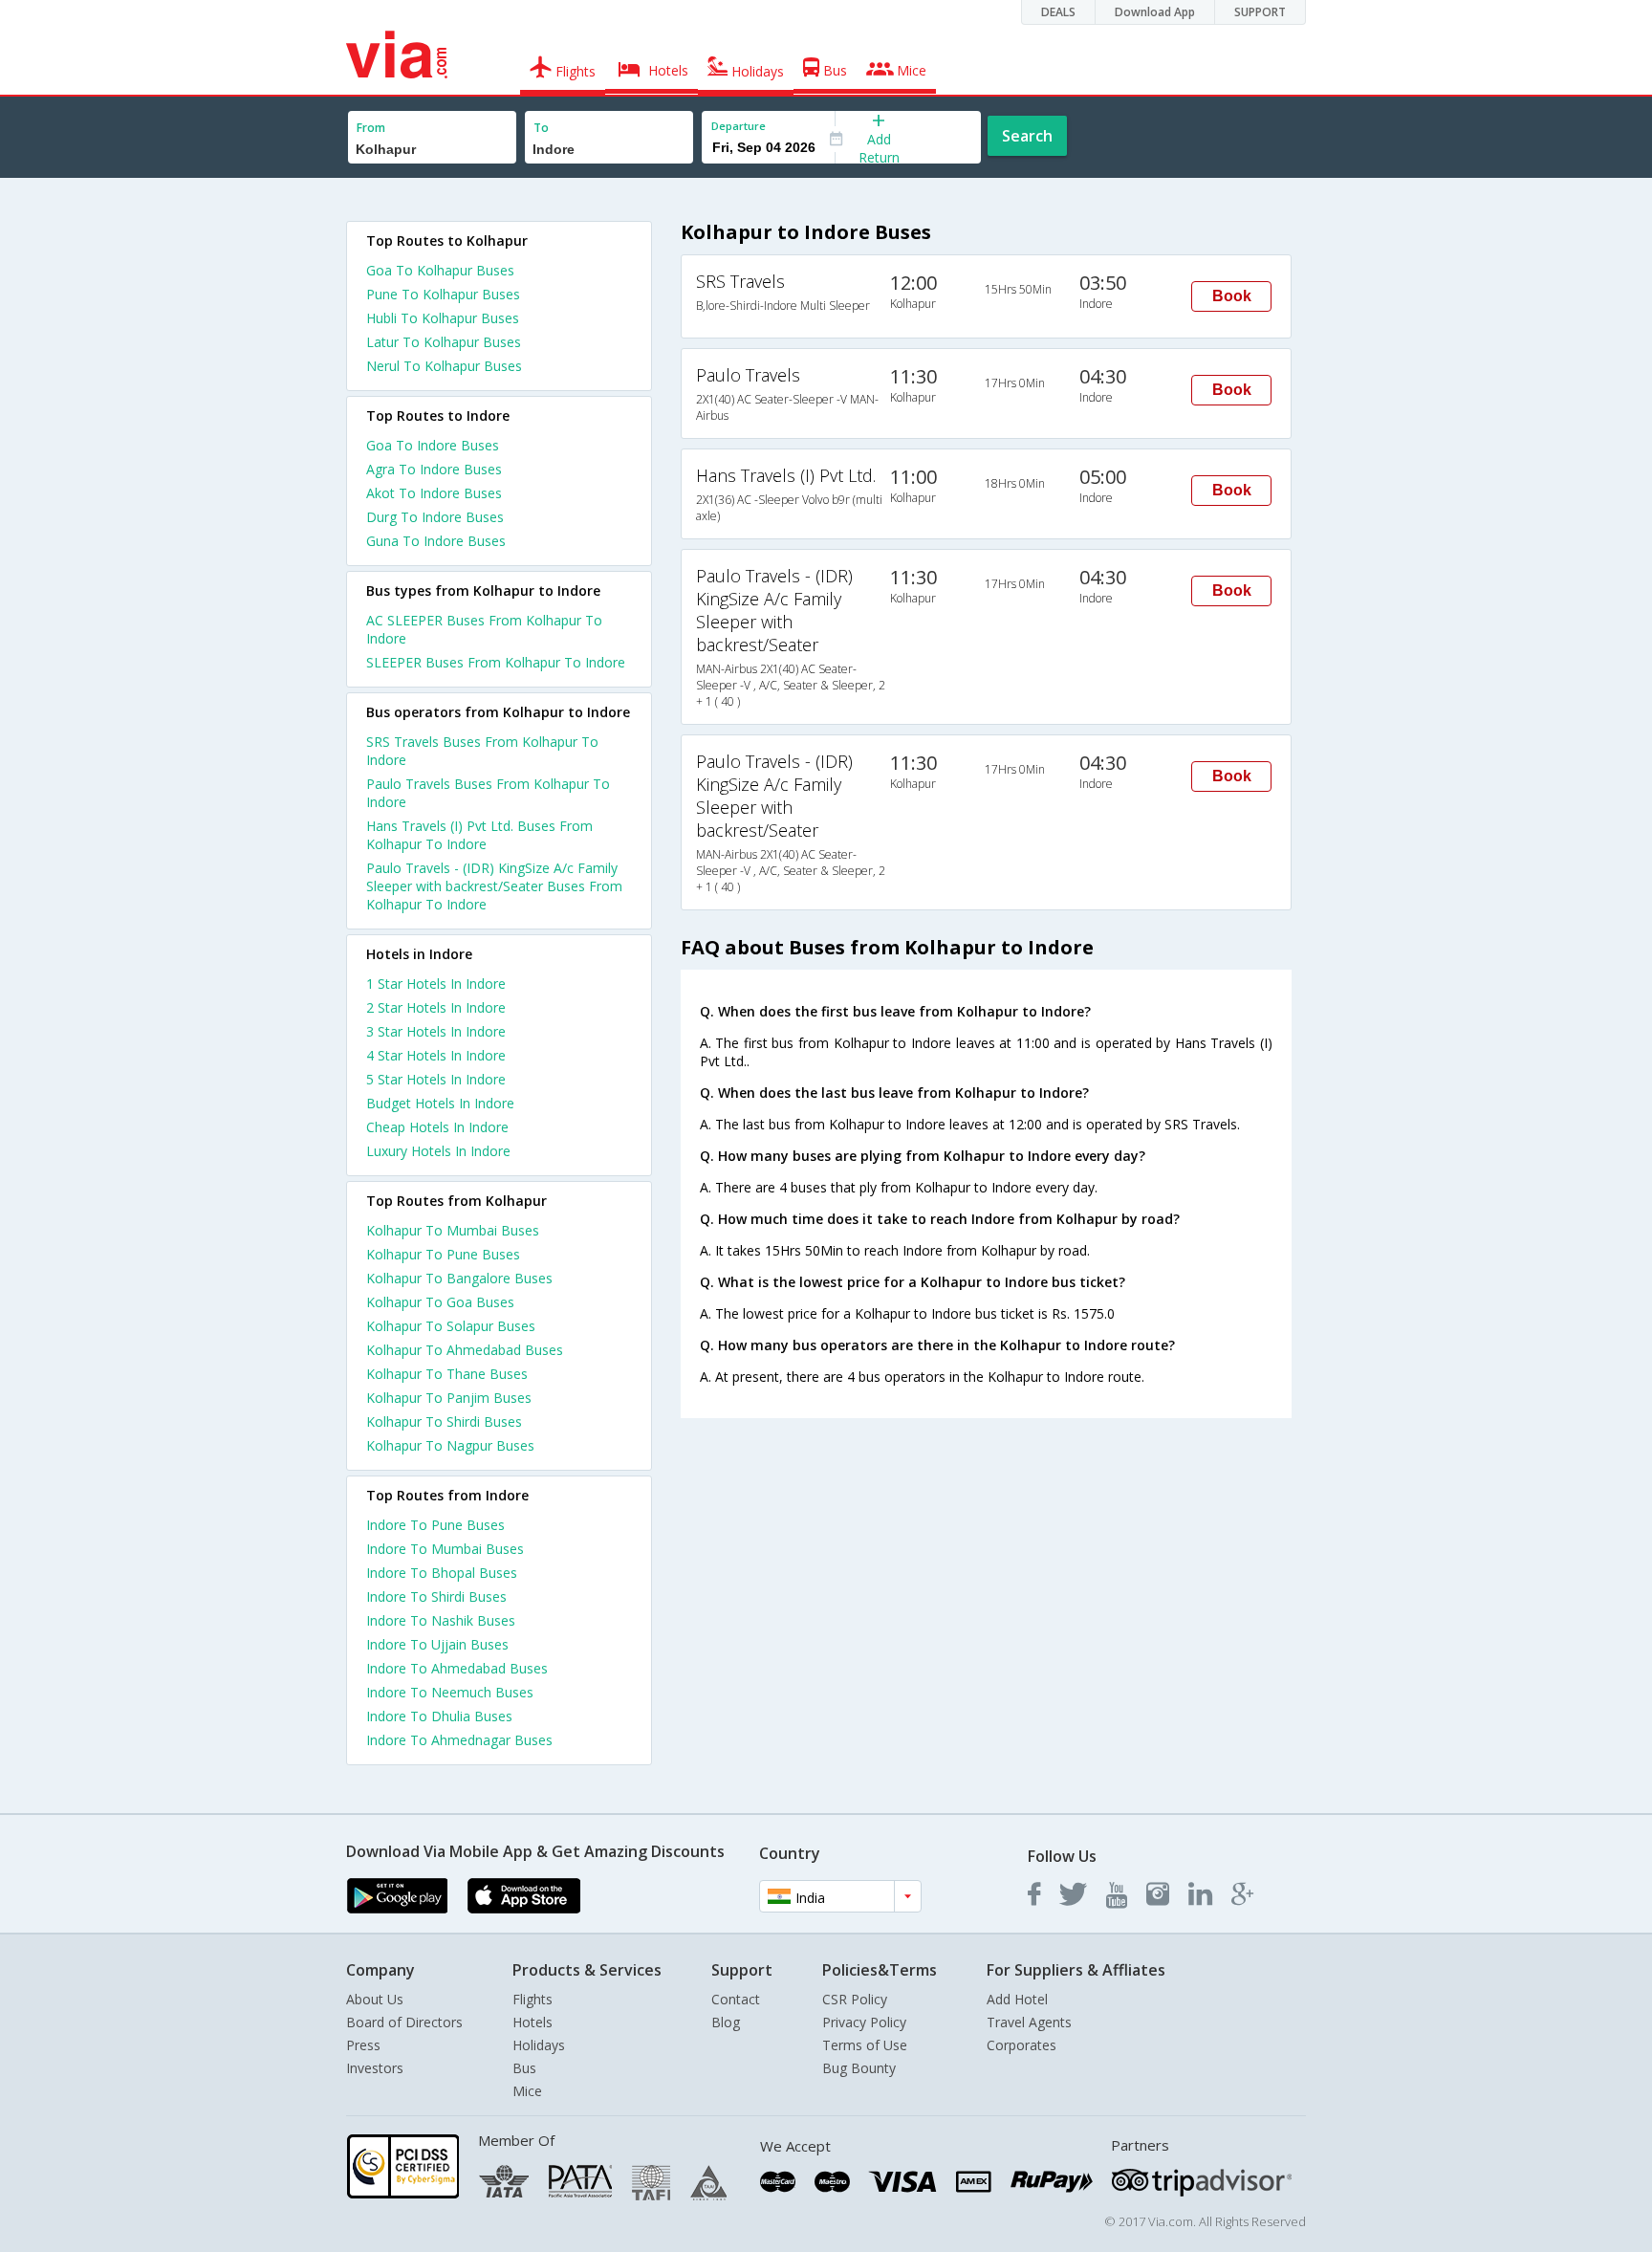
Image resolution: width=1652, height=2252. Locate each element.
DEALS (1058, 12)
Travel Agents (1029, 2022)
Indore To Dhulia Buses (439, 1716)
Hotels (533, 2022)
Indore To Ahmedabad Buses (457, 1668)
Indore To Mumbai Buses (445, 1549)
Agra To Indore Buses (434, 469)
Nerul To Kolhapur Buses (444, 366)
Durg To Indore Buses (435, 517)
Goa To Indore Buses (433, 445)
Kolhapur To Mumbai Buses (453, 1230)
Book (1232, 296)
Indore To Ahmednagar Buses (459, 1740)
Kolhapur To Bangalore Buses (459, 1278)
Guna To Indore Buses (436, 541)
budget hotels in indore (440, 1103)
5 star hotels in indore (436, 1079)
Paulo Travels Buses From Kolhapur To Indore (488, 793)
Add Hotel (1017, 1999)
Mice (527, 2091)
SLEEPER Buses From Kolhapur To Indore (496, 662)
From (371, 128)
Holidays (539, 2045)
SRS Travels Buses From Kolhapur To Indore (482, 751)
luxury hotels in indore (438, 1151)
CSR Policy (855, 1999)
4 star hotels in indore (436, 1055)
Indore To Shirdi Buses (436, 1596)
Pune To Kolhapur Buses (443, 294)
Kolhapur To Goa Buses (440, 1302)
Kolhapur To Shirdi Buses (444, 1421)
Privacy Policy (864, 2022)
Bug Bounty (859, 2068)
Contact (736, 1999)
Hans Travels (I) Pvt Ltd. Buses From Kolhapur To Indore (479, 835)
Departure (739, 126)
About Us (375, 1999)
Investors (375, 2068)
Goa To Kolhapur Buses (440, 270)
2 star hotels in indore (436, 1007)
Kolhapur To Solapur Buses (451, 1326)
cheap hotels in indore (437, 1127)
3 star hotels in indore (436, 1031)
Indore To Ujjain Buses (437, 1644)
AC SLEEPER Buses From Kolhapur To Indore (484, 629)
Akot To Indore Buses (434, 493)
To (541, 128)
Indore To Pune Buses (435, 1525)
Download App (1155, 12)
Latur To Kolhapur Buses (444, 342)
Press (363, 2045)
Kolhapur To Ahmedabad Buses (465, 1350)
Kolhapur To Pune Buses (443, 1254)
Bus (524, 2068)
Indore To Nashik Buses (441, 1620)
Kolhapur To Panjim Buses (449, 1398)
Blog (726, 2022)
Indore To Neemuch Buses (450, 1692)
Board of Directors (404, 2022)
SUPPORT (1260, 12)
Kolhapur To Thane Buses (447, 1374)
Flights (533, 1999)
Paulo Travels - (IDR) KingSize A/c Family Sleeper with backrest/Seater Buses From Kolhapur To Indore (494, 886)
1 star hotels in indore (436, 984)
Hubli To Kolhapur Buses (443, 318)
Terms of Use (865, 2045)
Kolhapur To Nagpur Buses (450, 1445)
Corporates (1022, 2045)
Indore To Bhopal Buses (442, 1573)
